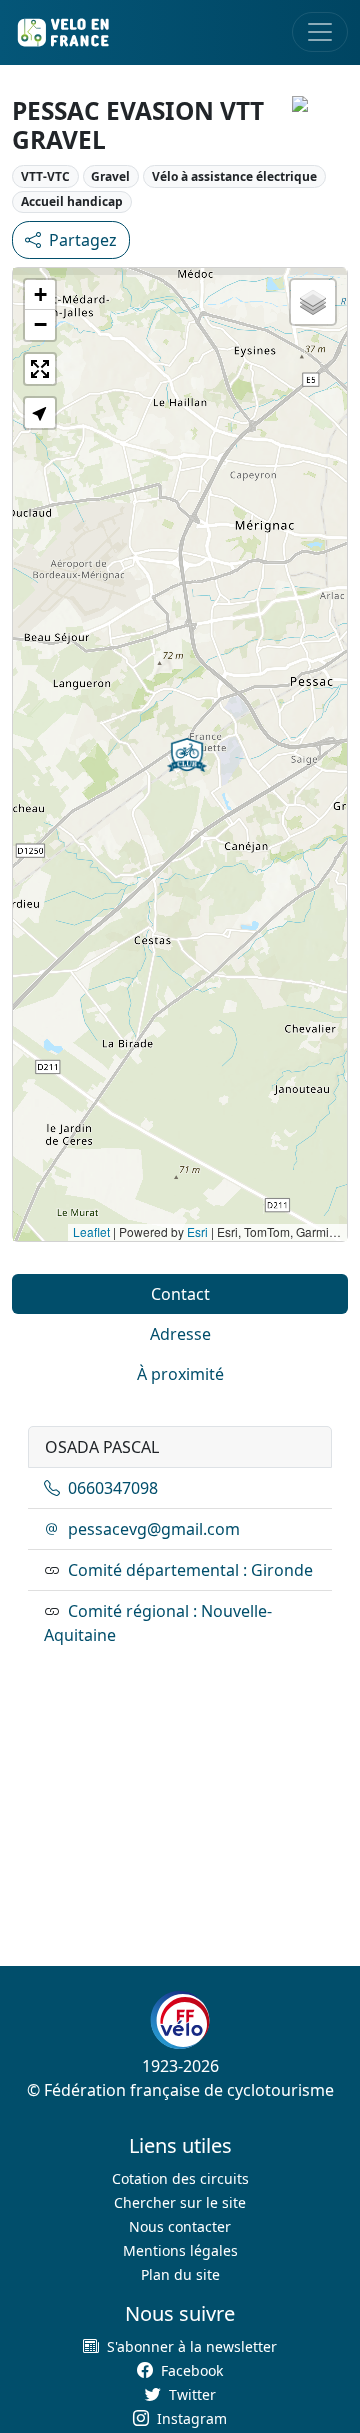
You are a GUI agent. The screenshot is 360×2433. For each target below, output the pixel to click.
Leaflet (91, 1231)
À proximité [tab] (180, 1374)
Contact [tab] (180, 1294)
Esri (197, 1231)
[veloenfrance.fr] (62, 32)
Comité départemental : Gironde (190, 1570)
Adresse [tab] (180, 1334)
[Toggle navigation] (320, 32)
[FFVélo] (180, 2020)
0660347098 (113, 1488)
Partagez (83, 240)
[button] (187, 755)
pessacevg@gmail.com (154, 1529)
